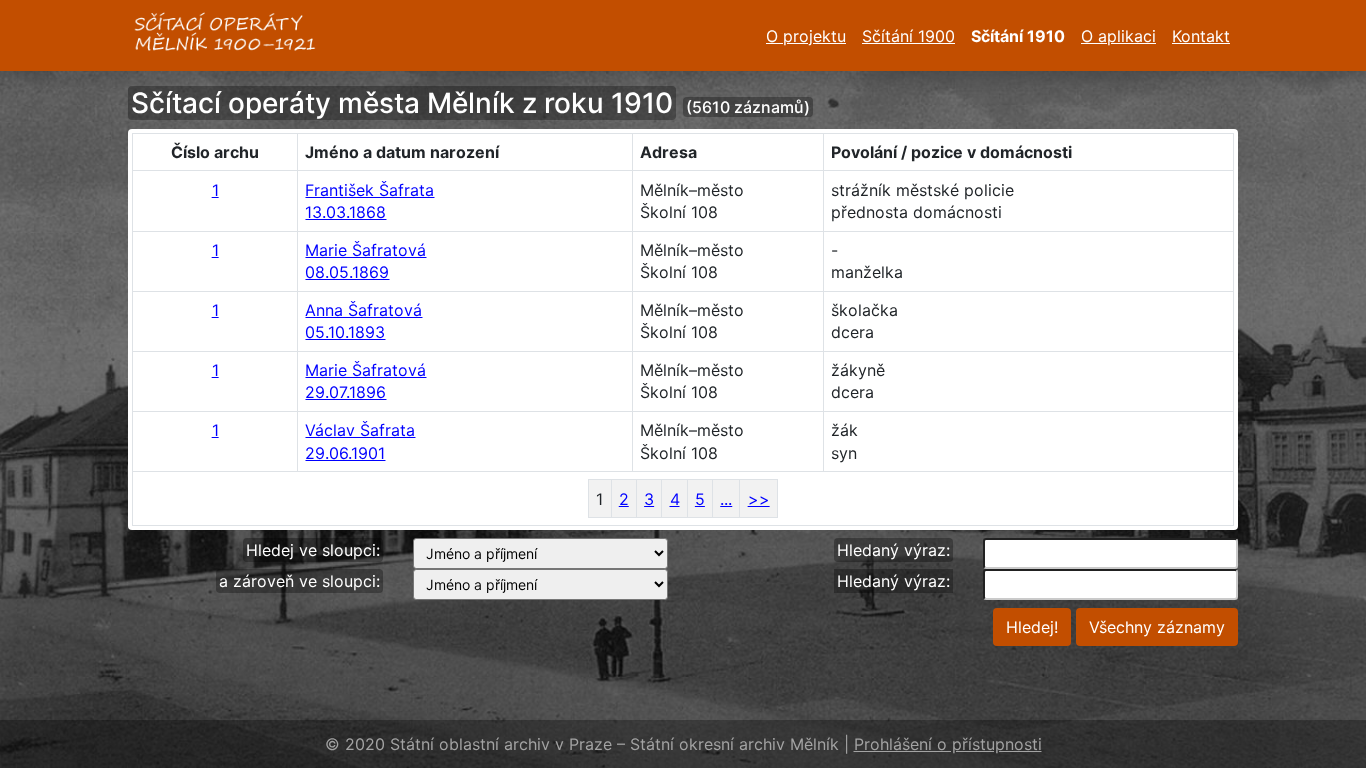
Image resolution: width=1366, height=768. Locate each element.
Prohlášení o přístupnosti (948, 744)
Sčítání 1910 (1018, 36)
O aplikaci (1118, 36)
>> (759, 499)
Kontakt (1201, 36)
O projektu (806, 36)
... (726, 499)
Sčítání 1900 (908, 36)
